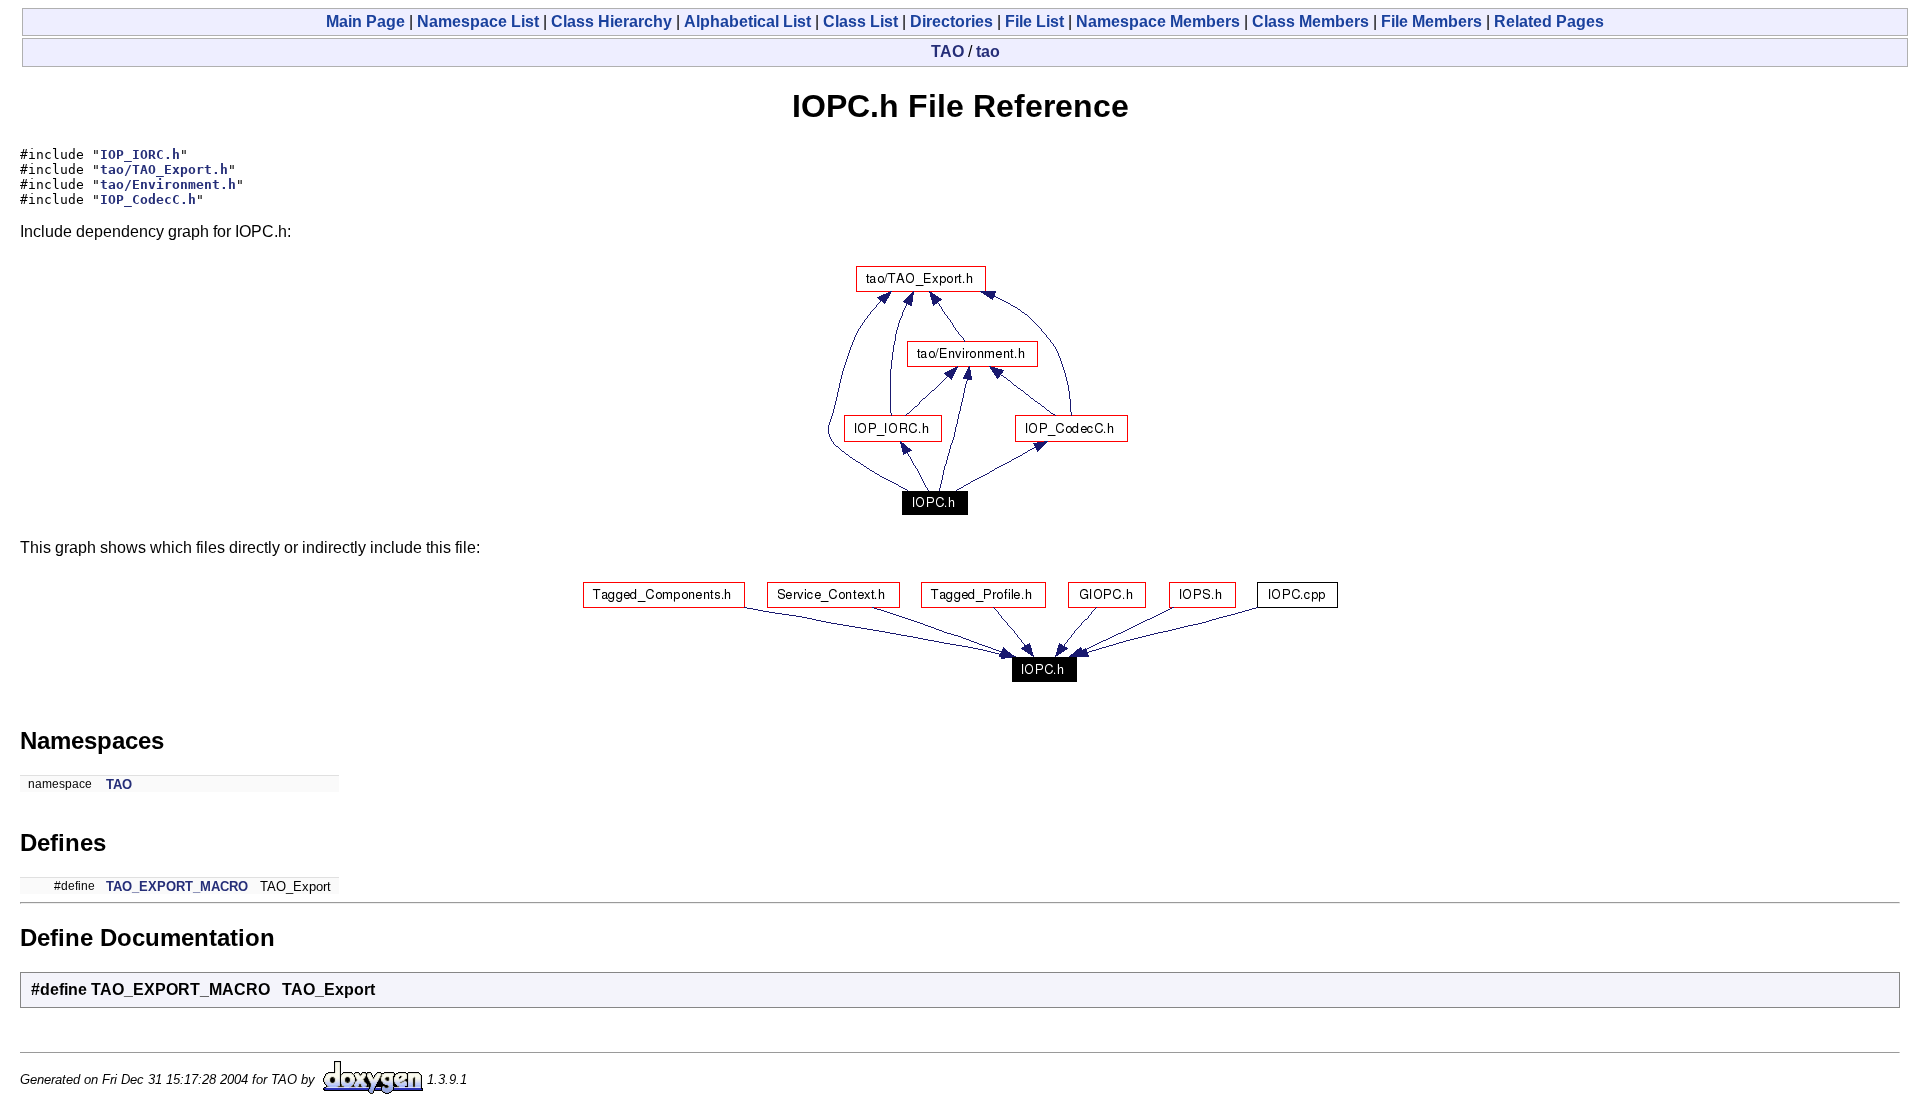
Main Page (365, 21)
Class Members (1310, 21)
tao (988, 51)
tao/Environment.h (168, 184)
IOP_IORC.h (140, 154)
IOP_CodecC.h (148, 199)
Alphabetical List (747, 21)
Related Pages (1549, 21)
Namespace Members (1158, 21)
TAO (947, 51)
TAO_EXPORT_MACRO (177, 886)
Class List (860, 21)
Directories (951, 21)
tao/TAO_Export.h (164, 169)
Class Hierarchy (611, 21)
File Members (1431, 21)
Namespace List (478, 21)
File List (1034, 21)
